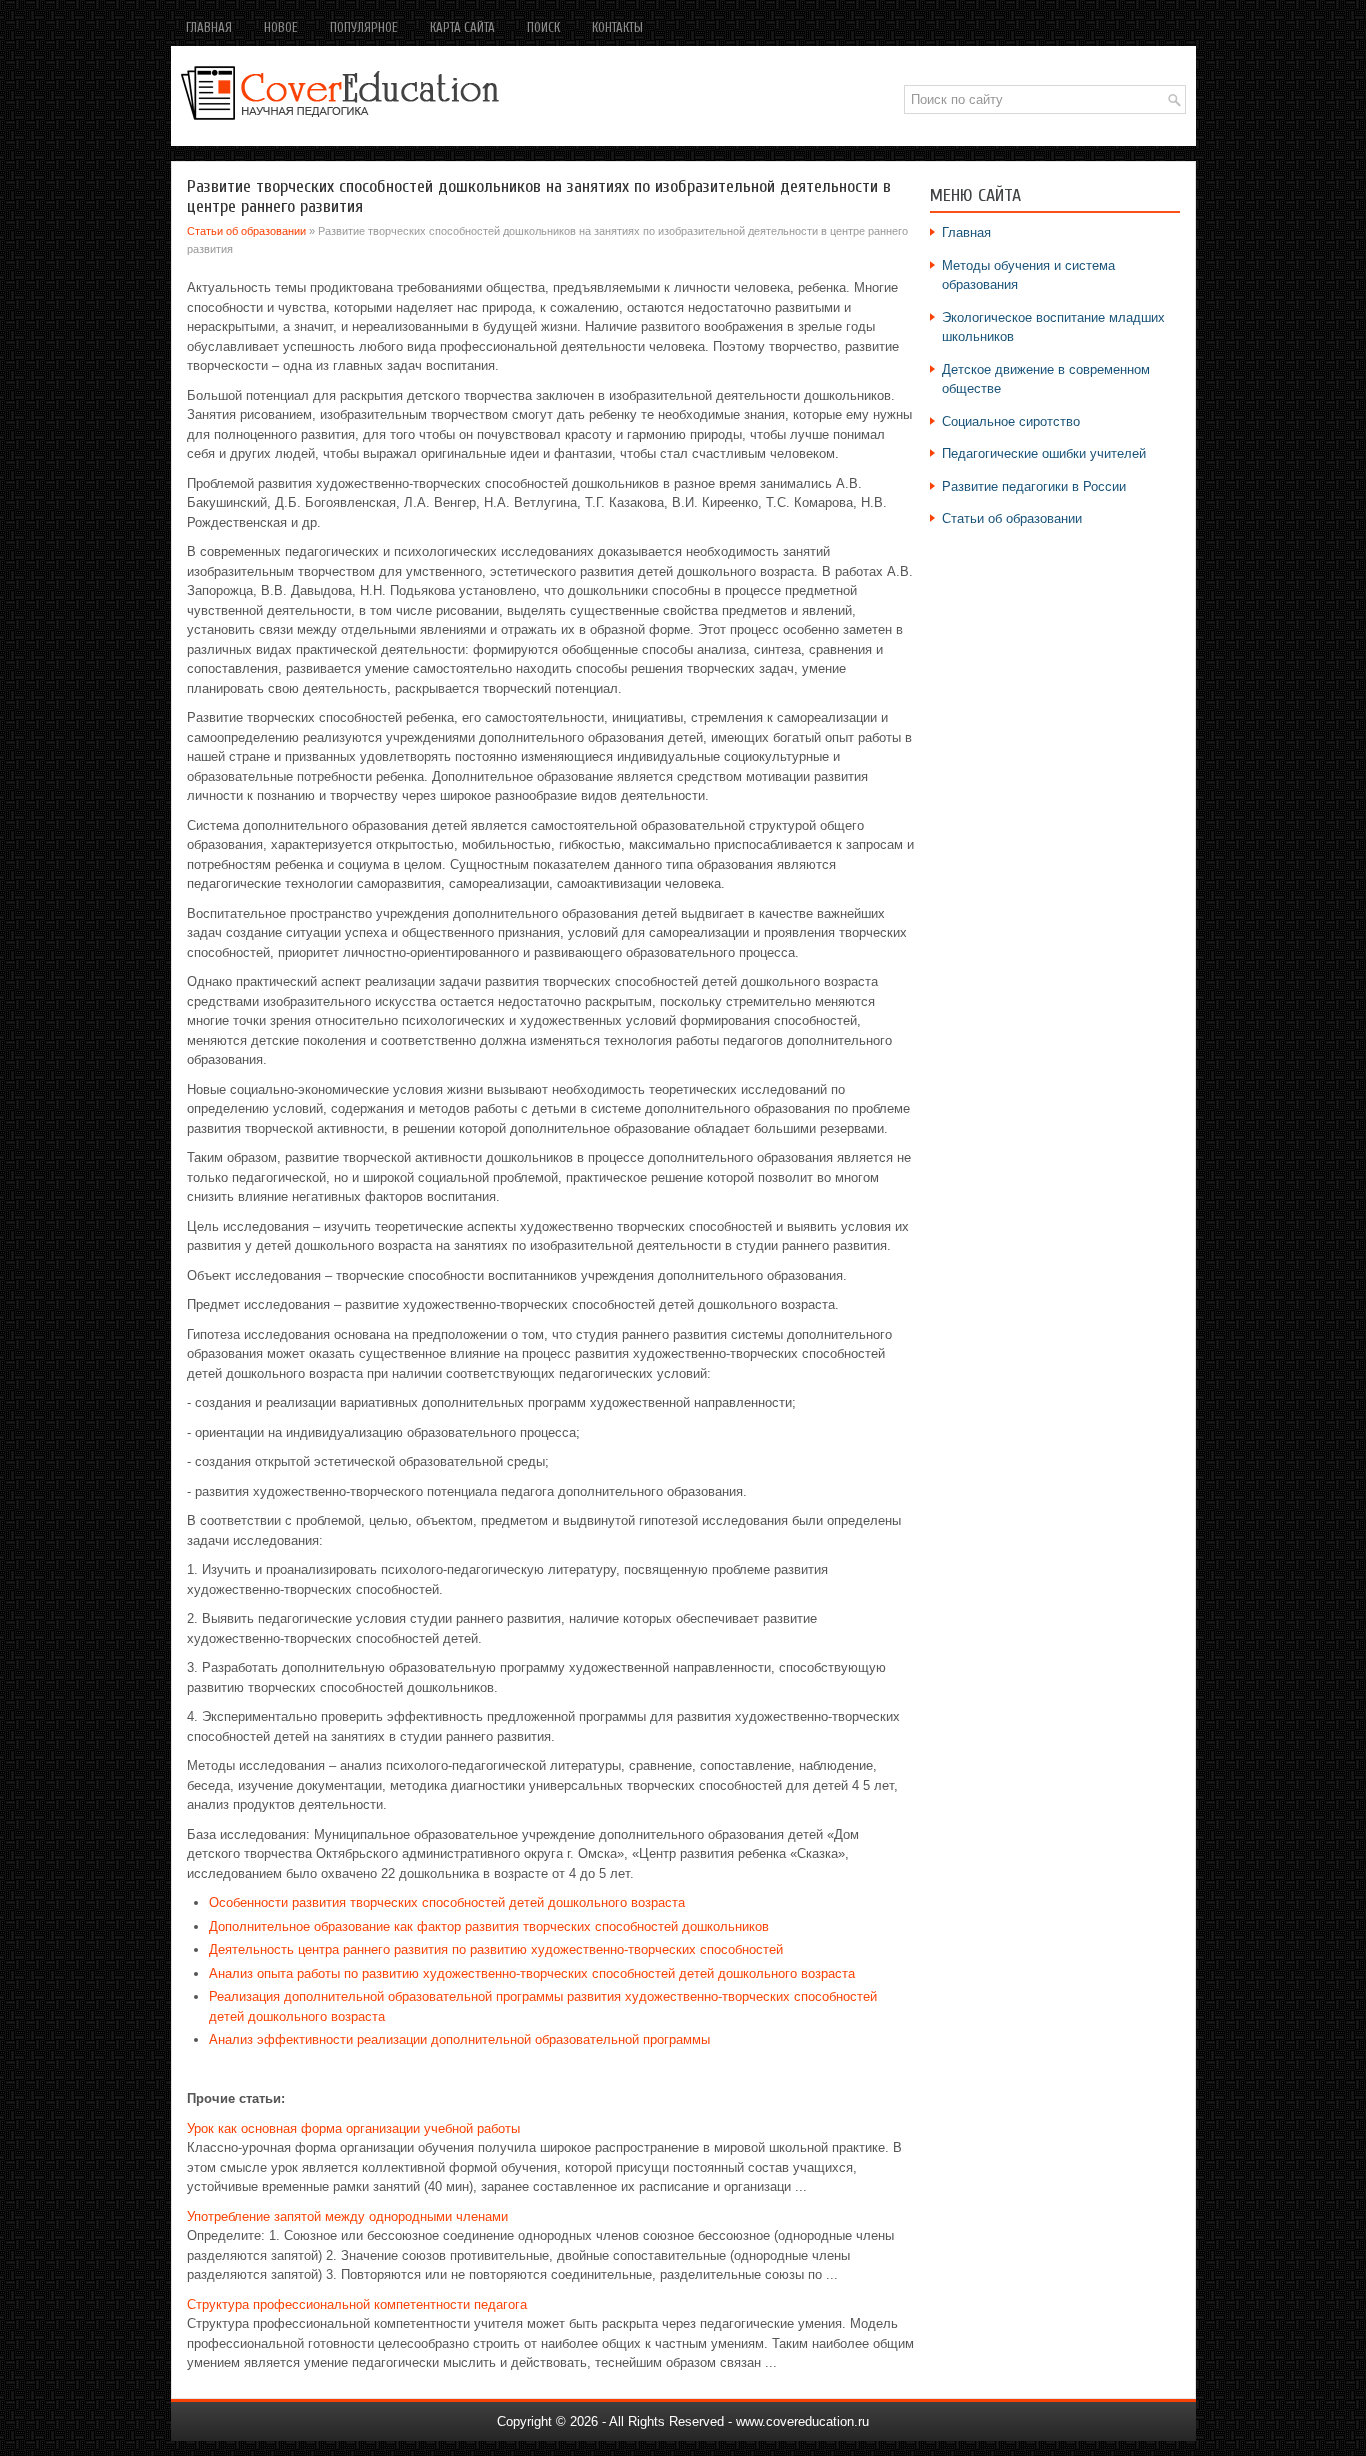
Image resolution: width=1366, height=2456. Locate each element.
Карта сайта (462, 27)
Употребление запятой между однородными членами (347, 2216)
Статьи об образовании (246, 231)
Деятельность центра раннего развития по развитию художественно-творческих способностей (496, 1949)
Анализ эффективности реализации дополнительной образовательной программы (459, 2039)
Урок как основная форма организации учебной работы (353, 2128)
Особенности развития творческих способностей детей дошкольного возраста (447, 1902)
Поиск (543, 27)
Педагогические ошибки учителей (1044, 453)
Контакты (617, 27)
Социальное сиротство (1011, 421)
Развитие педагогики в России (1034, 486)
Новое (281, 27)
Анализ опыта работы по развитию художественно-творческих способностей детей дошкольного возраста (532, 1973)
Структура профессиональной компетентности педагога (357, 2304)
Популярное (364, 27)
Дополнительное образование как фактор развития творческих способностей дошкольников (489, 1926)
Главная (209, 27)
